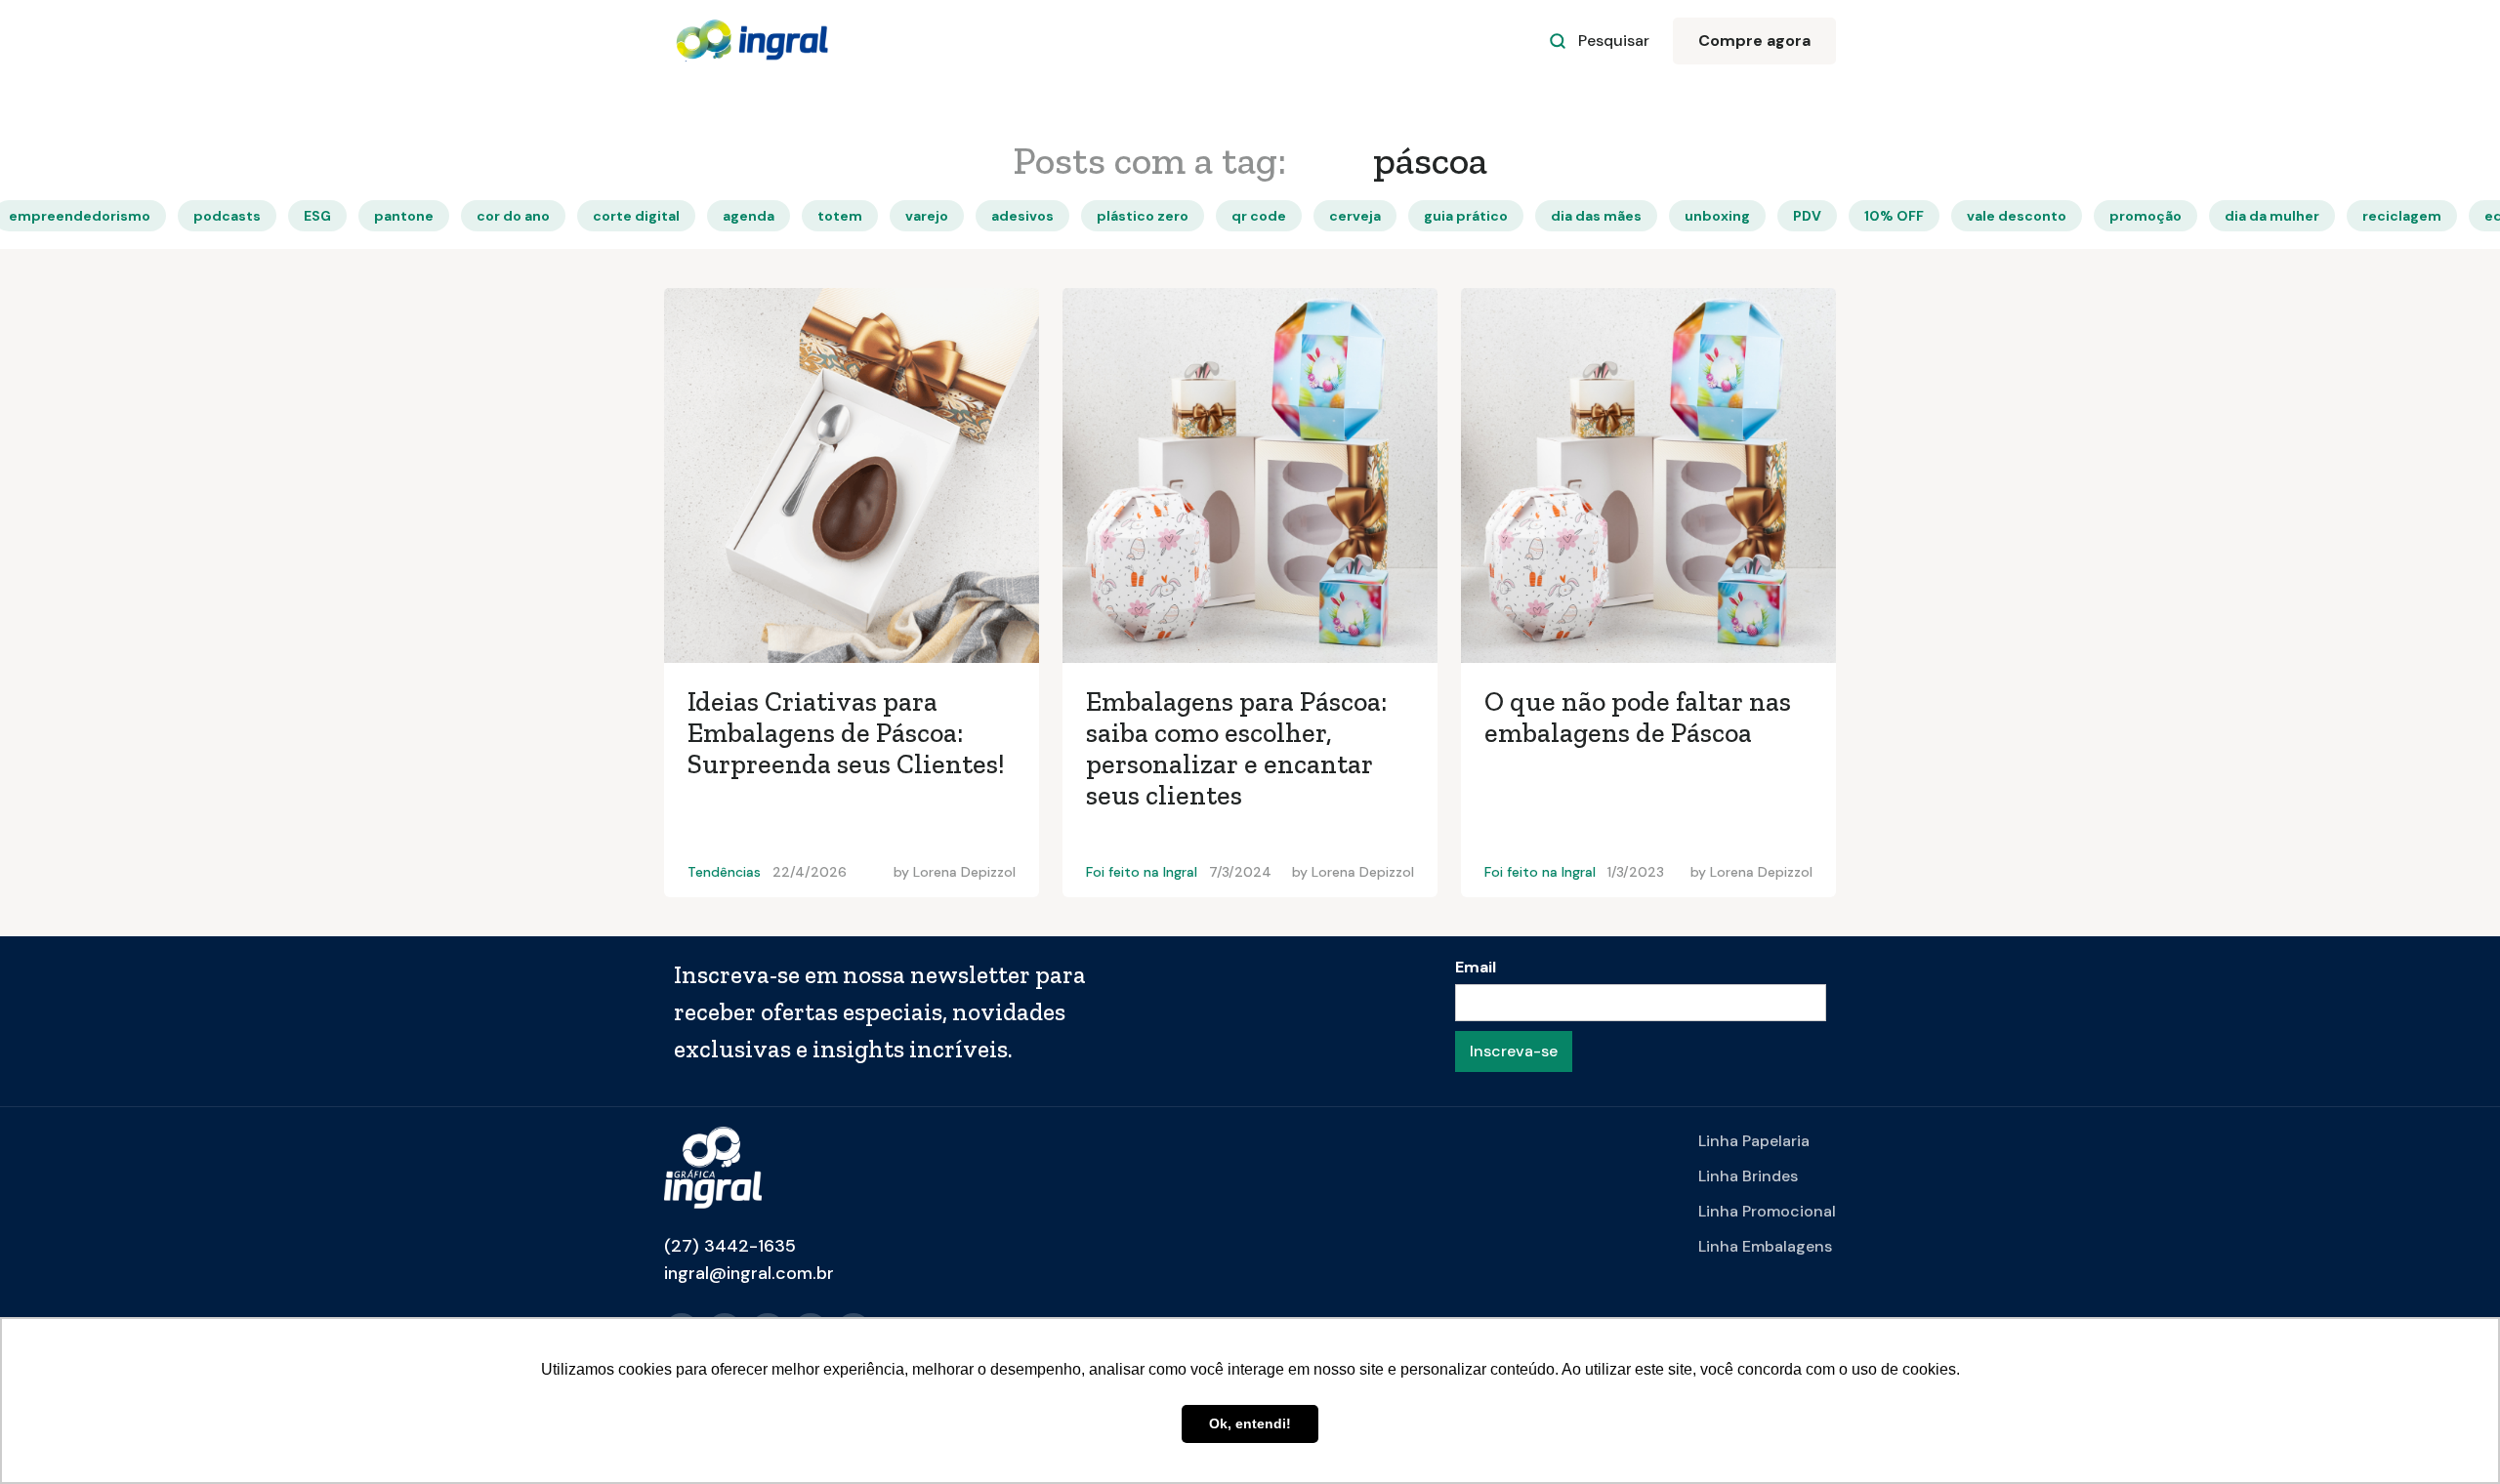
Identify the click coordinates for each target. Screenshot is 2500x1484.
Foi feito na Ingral (1142, 872)
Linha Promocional (1767, 1211)
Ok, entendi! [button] (1250, 1423)
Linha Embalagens (1765, 1246)
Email (1476, 967)
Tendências (724, 872)
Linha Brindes (1748, 1176)
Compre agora (1754, 41)
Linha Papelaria (1754, 1141)
